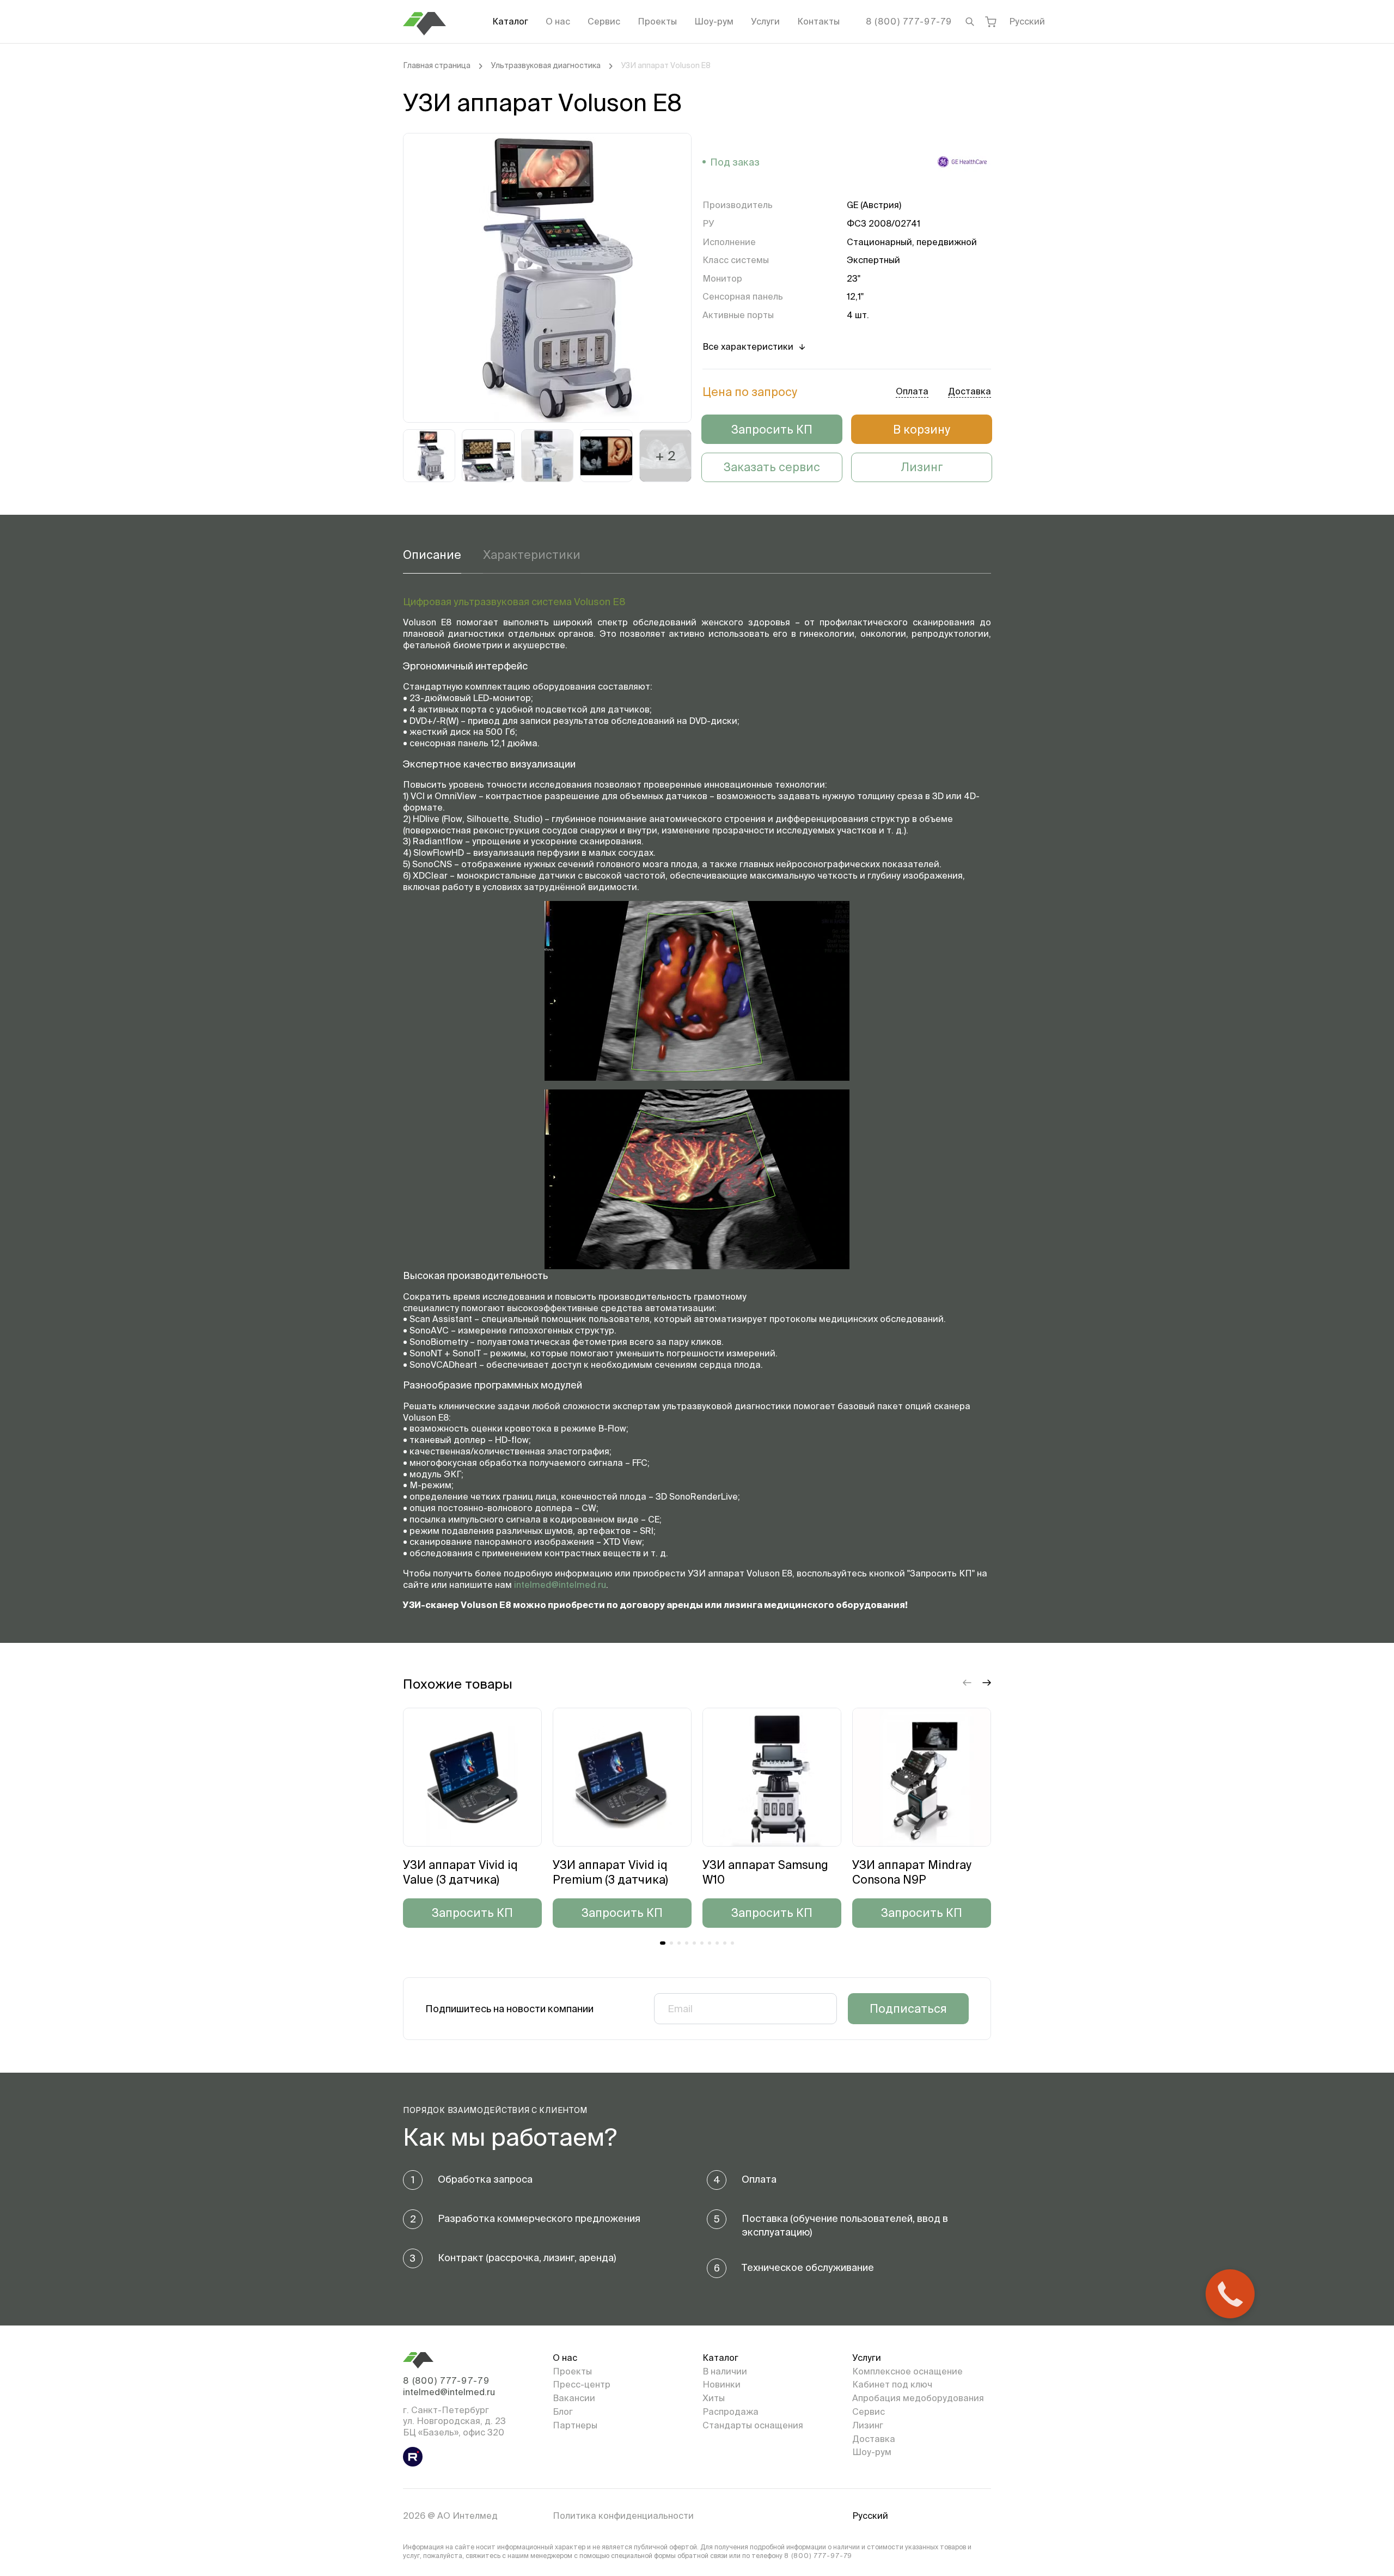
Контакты (818, 21)
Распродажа (730, 2411)
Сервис (604, 21)
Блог (563, 2411)
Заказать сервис (772, 467)
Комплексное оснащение (907, 2371)
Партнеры (575, 2425)
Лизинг (922, 467)
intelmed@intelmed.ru (560, 1585)
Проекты (657, 21)
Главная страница (437, 65)
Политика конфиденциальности (623, 2516)
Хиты (714, 2398)
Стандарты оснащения (753, 2425)
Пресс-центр (582, 2384)
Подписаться (908, 2008)
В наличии (725, 2371)
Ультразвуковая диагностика (546, 65)
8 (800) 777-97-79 (909, 21)
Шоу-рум (714, 21)
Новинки (722, 2384)
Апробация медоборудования (918, 2398)
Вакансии (574, 2398)
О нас (558, 21)
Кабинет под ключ (892, 2384)
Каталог (510, 21)
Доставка (874, 2439)
